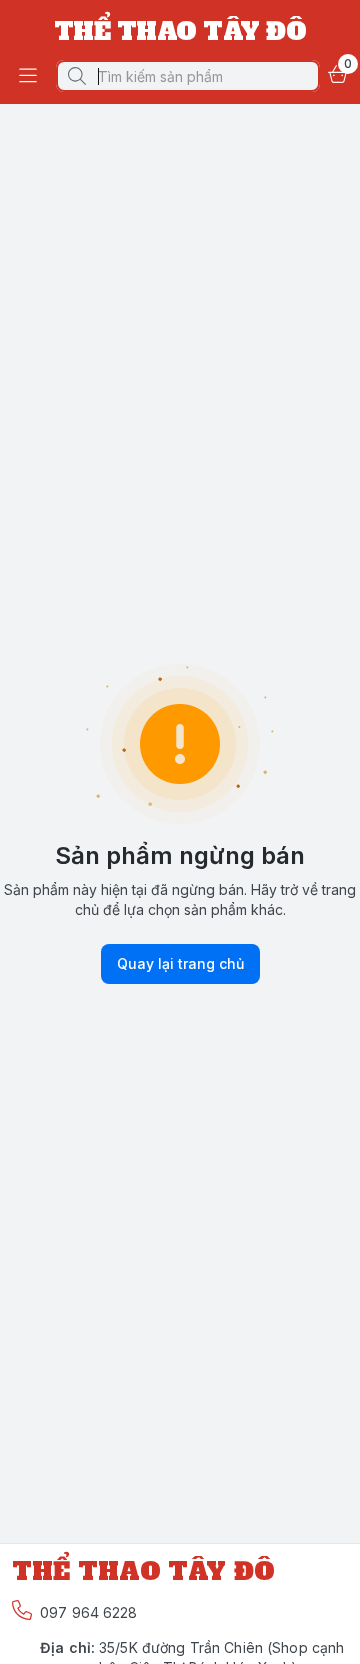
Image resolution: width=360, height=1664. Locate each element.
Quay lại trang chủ (180, 963)
